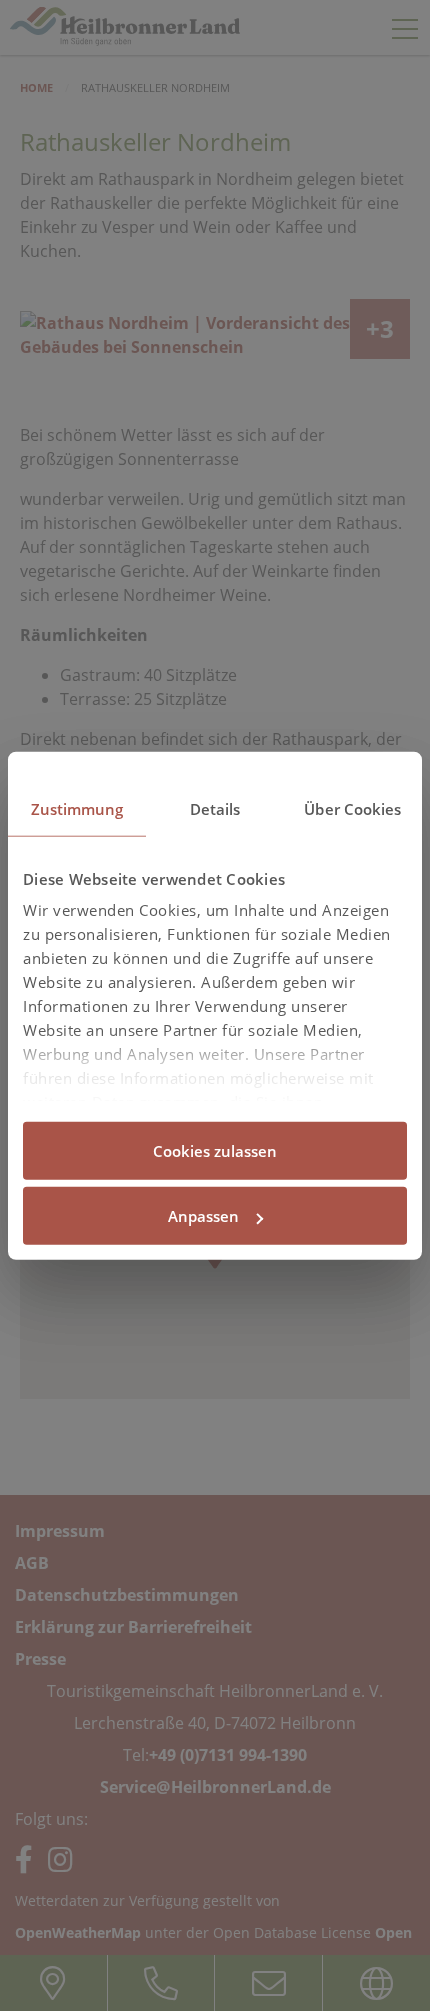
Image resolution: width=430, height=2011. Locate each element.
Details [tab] (215, 808)
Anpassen (203, 1216)
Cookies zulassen (215, 1150)
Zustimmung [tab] (77, 808)
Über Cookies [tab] (352, 808)
